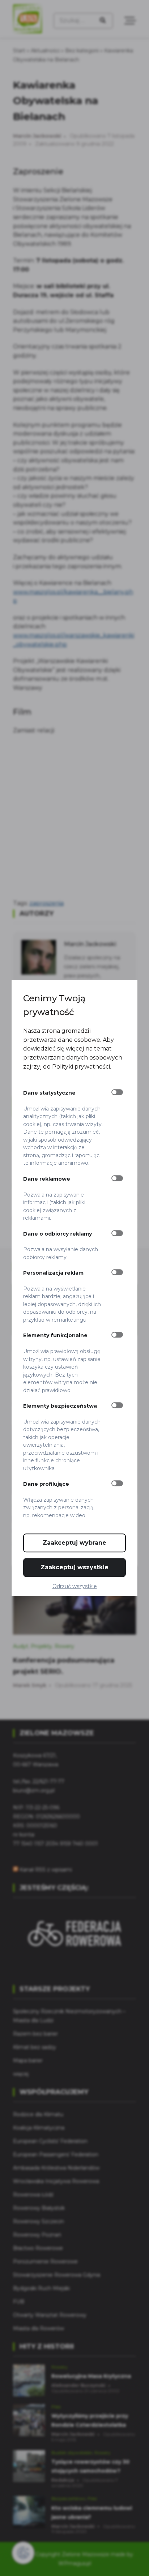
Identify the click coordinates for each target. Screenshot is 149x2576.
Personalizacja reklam (53, 1273)
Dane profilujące (46, 1484)
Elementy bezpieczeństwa (60, 1406)
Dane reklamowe (47, 1179)
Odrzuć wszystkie (75, 1586)
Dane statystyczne (49, 1093)
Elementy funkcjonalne (55, 1336)
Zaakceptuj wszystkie (74, 1567)
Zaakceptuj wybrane (74, 1543)
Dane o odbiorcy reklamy (58, 1234)
